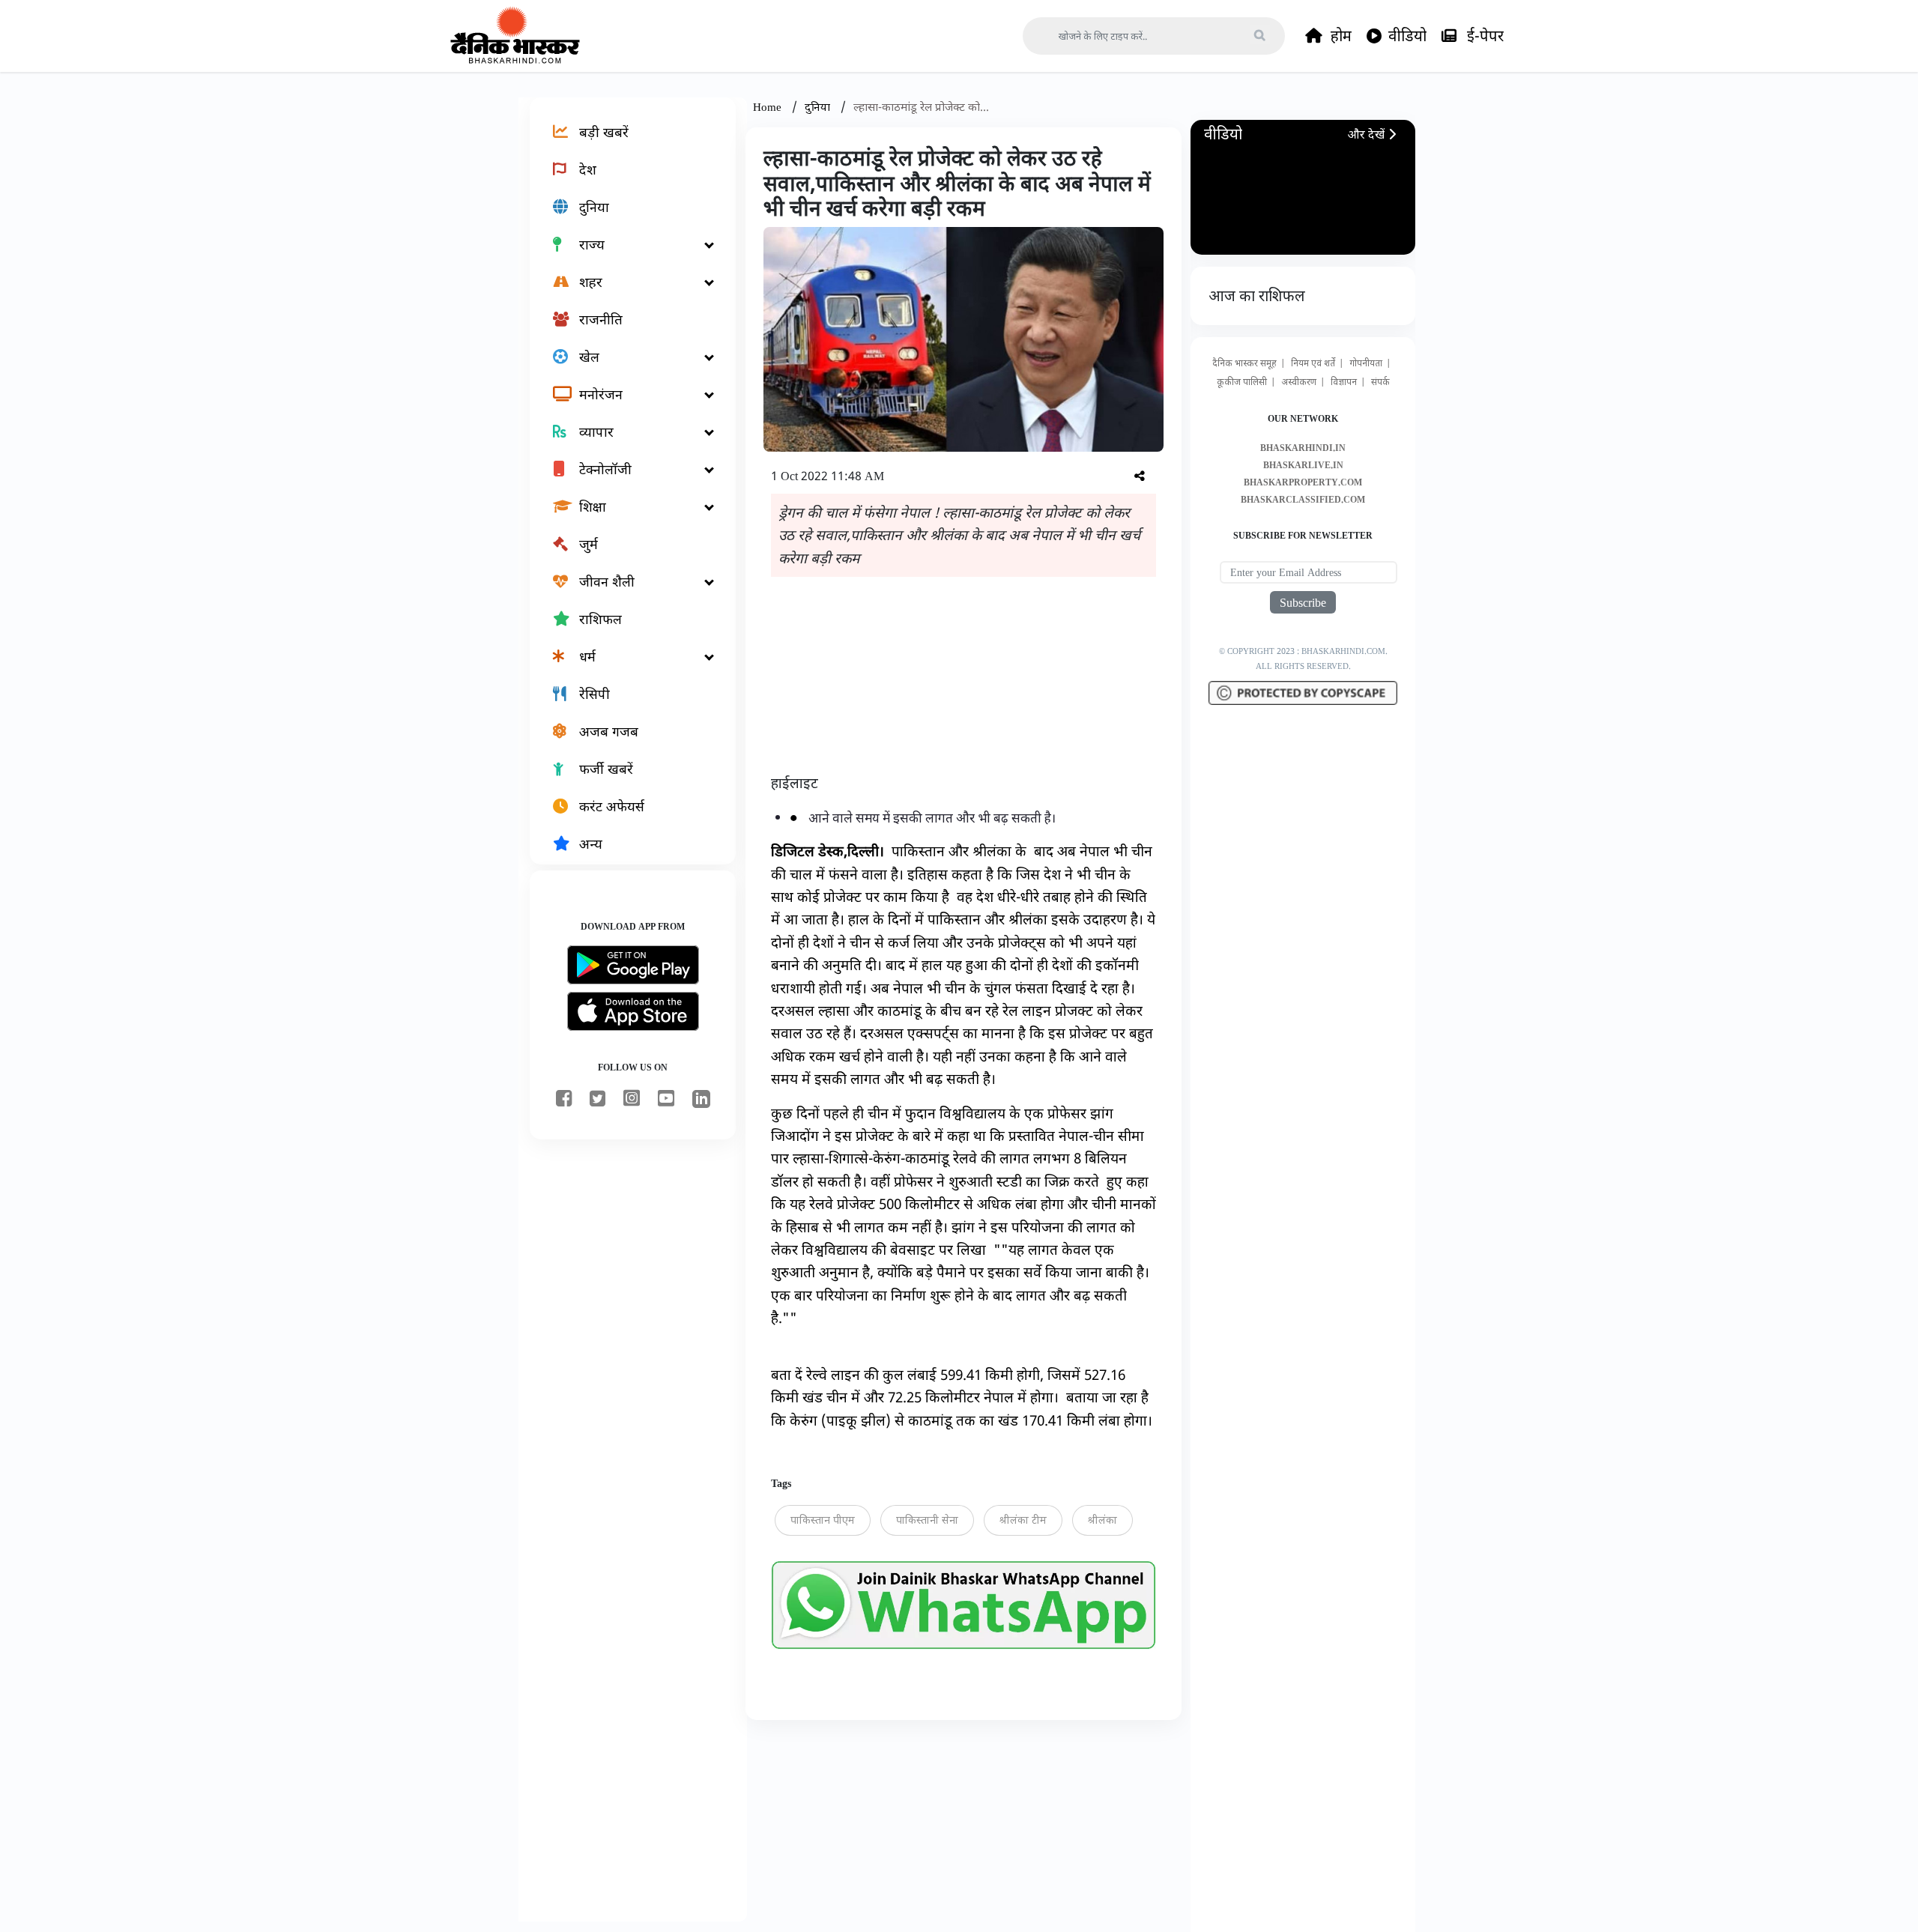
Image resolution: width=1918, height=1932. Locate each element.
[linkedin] (701, 1102)
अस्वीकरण (1299, 382)
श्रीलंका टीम (1023, 1520)
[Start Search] (1260, 34)
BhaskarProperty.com (1303, 482)
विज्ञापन (1344, 382)
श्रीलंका (1102, 1520)
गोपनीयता (1366, 363)
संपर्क (1380, 382)
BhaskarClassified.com (1303, 499)
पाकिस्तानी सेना (927, 1520)
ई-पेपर (1483, 36)
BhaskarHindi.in (1303, 448)
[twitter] (598, 1099)
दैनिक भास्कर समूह (1244, 363)
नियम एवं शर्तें (1313, 363)
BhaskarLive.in (1303, 465)
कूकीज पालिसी (1242, 382)
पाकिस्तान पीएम (823, 1520)
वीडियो (1407, 36)
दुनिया (819, 106)
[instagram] (632, 1099)
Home (769, 106)
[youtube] (666, 1099)
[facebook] (564, 1099)
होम (1339, 36)
